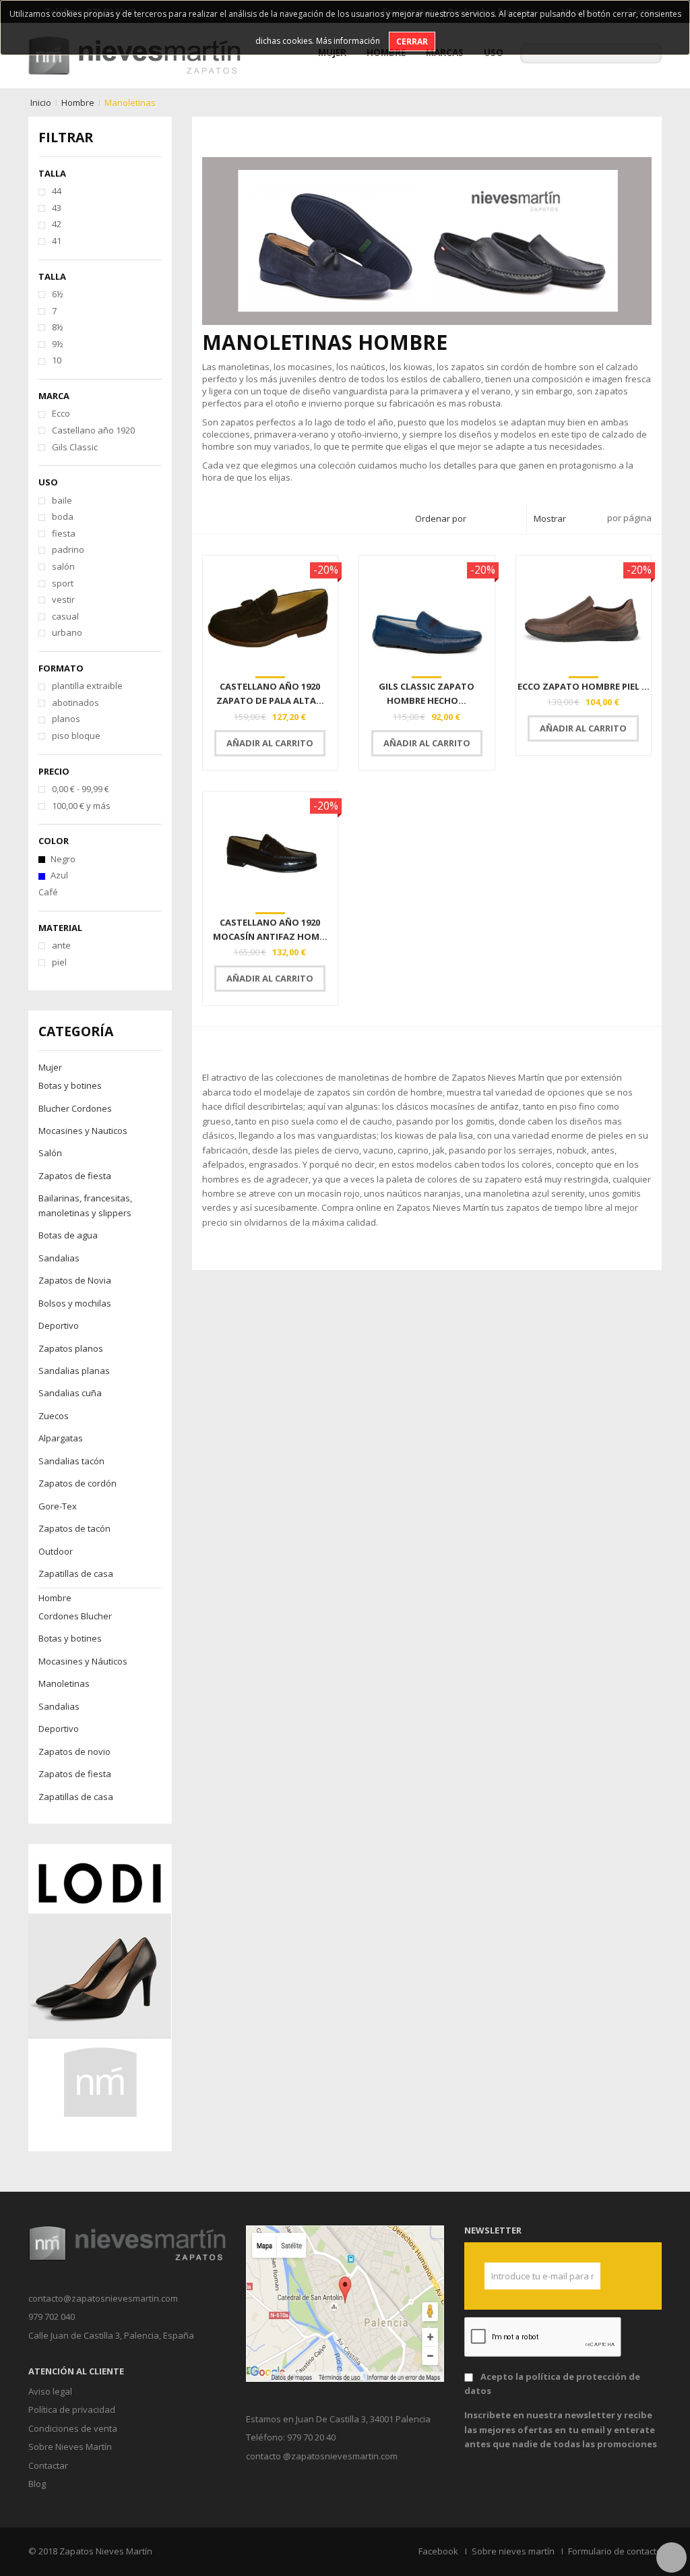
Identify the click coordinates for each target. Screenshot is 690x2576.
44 (57, 191)
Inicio (41, 102)
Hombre (78, 102)
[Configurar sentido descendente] (512, 519)
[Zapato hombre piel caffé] (584, 614)
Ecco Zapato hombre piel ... (584, 686)
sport (63, 583)
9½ (58, 344)
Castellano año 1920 (93, 430)
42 (57, 224)
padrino (68, 549)
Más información (348, 41)
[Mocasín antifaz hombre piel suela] (271, 850)
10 (57, 360)
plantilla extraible (87, 686)
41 (57, 241)
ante (61, 945)
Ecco (61, 413)
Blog (37, 2484)
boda (63, 516)
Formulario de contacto (615, 2551)
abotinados (75, 702)
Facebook (438, 2551)
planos (66, 719)
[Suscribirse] (585, 2276)
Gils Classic (75, 447)
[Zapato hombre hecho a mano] (427, 614)
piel (59, 962)
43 (57, 208)
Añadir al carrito (270, 743)
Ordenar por (441, 518)
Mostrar (550, 518)
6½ (58, 294)
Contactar (48, 2465)
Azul (59, 875)
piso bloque (76, 736)
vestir (63, 599)
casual (65, 616)
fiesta (64, 533)
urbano (67, 632)
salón (63, 566)
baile (62, 500)
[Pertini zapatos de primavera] (100, 1997)
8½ (58, 327)
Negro (63, 859)
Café (48, 892)
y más (81, 806)
